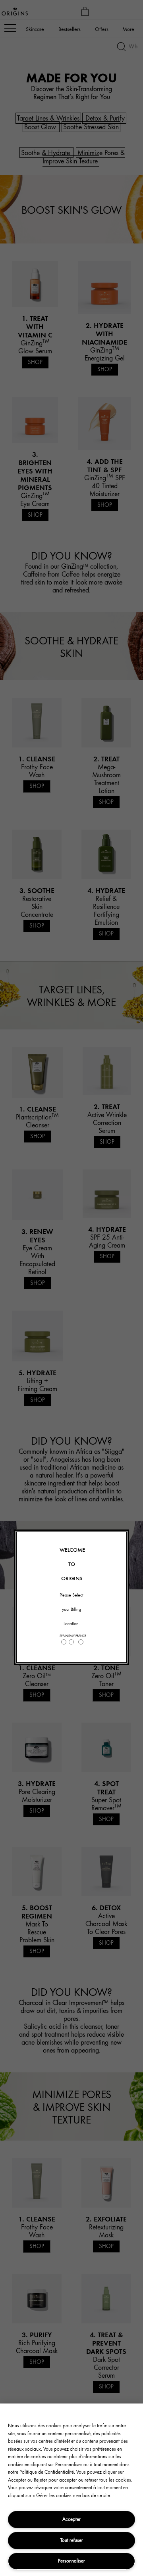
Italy (71, 1636)
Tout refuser (72, 2540)
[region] (71, 2490)
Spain (64, 1636)
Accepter (71, 2519)
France (81, 1636)
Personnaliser (71, 2561)
